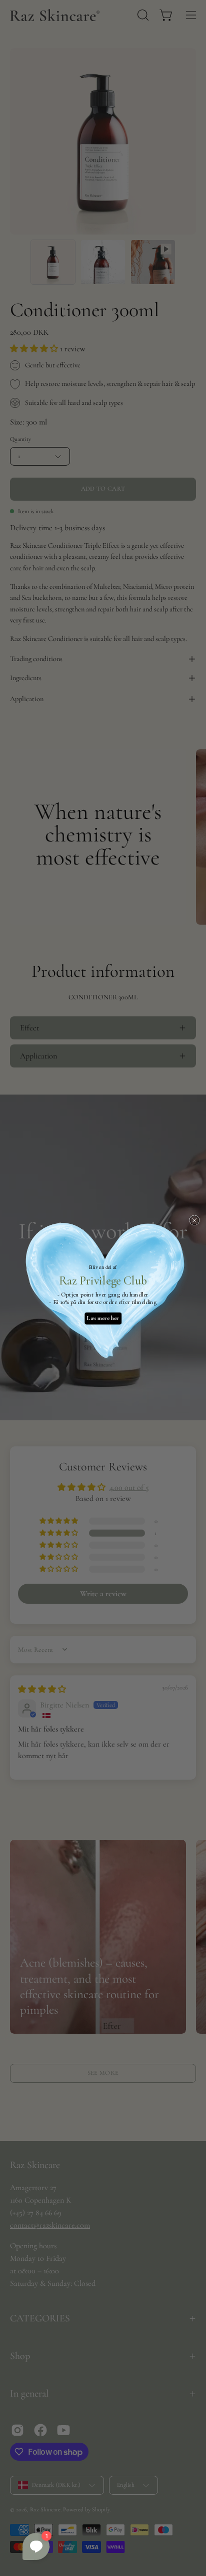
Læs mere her (103, 1318)
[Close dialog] (194, 1220)
